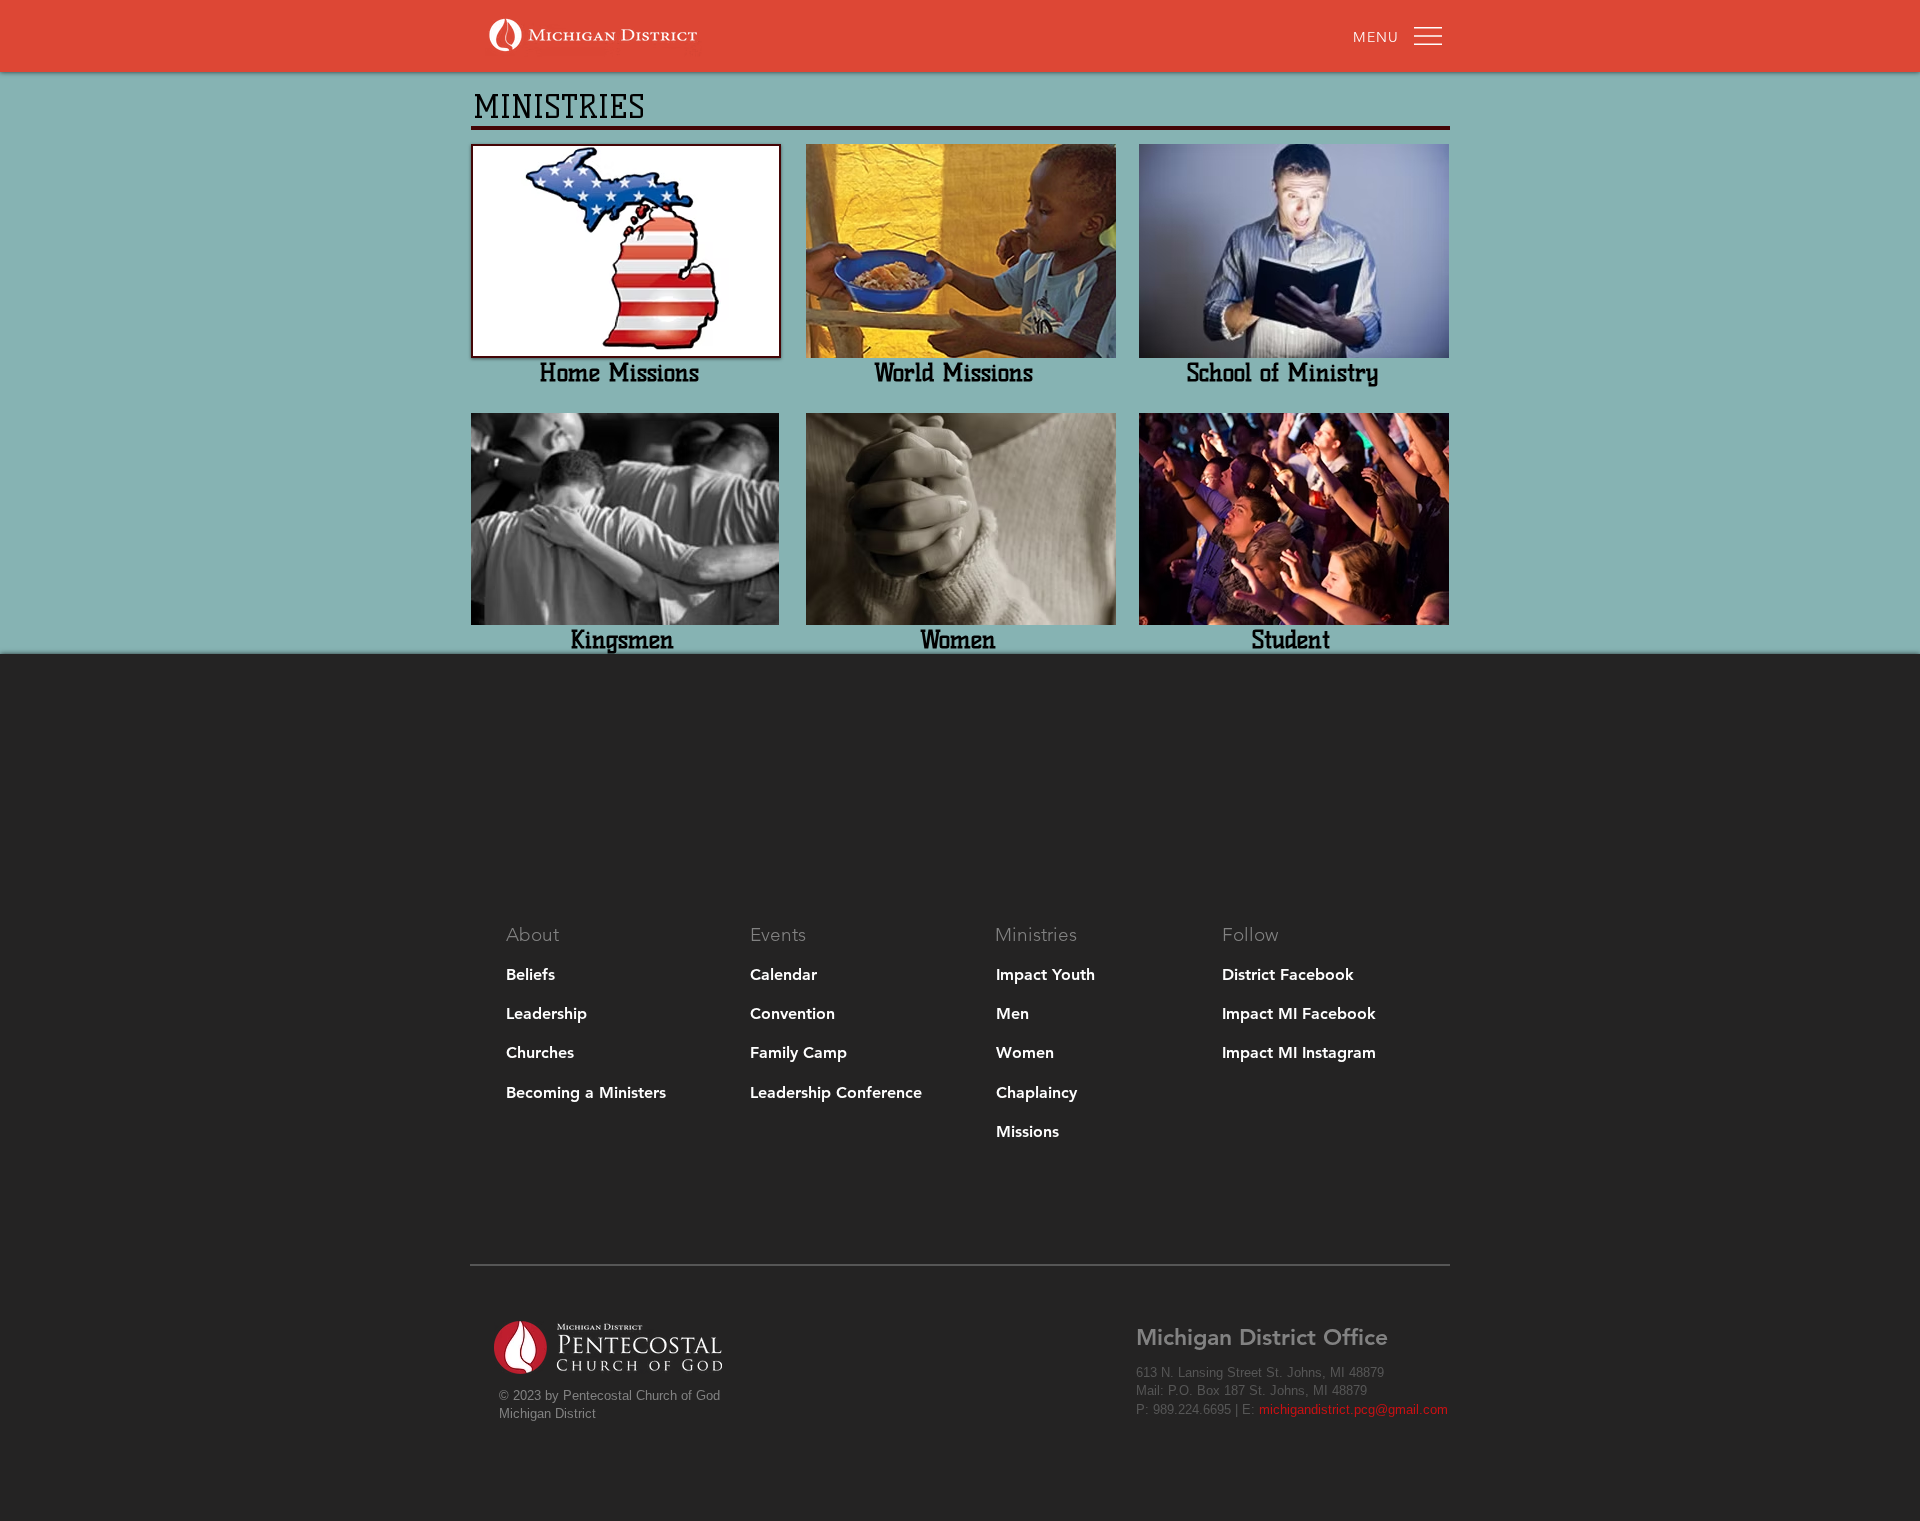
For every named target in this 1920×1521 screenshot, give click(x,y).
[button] (1376, 37)
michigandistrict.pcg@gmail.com (1353, 1409)
